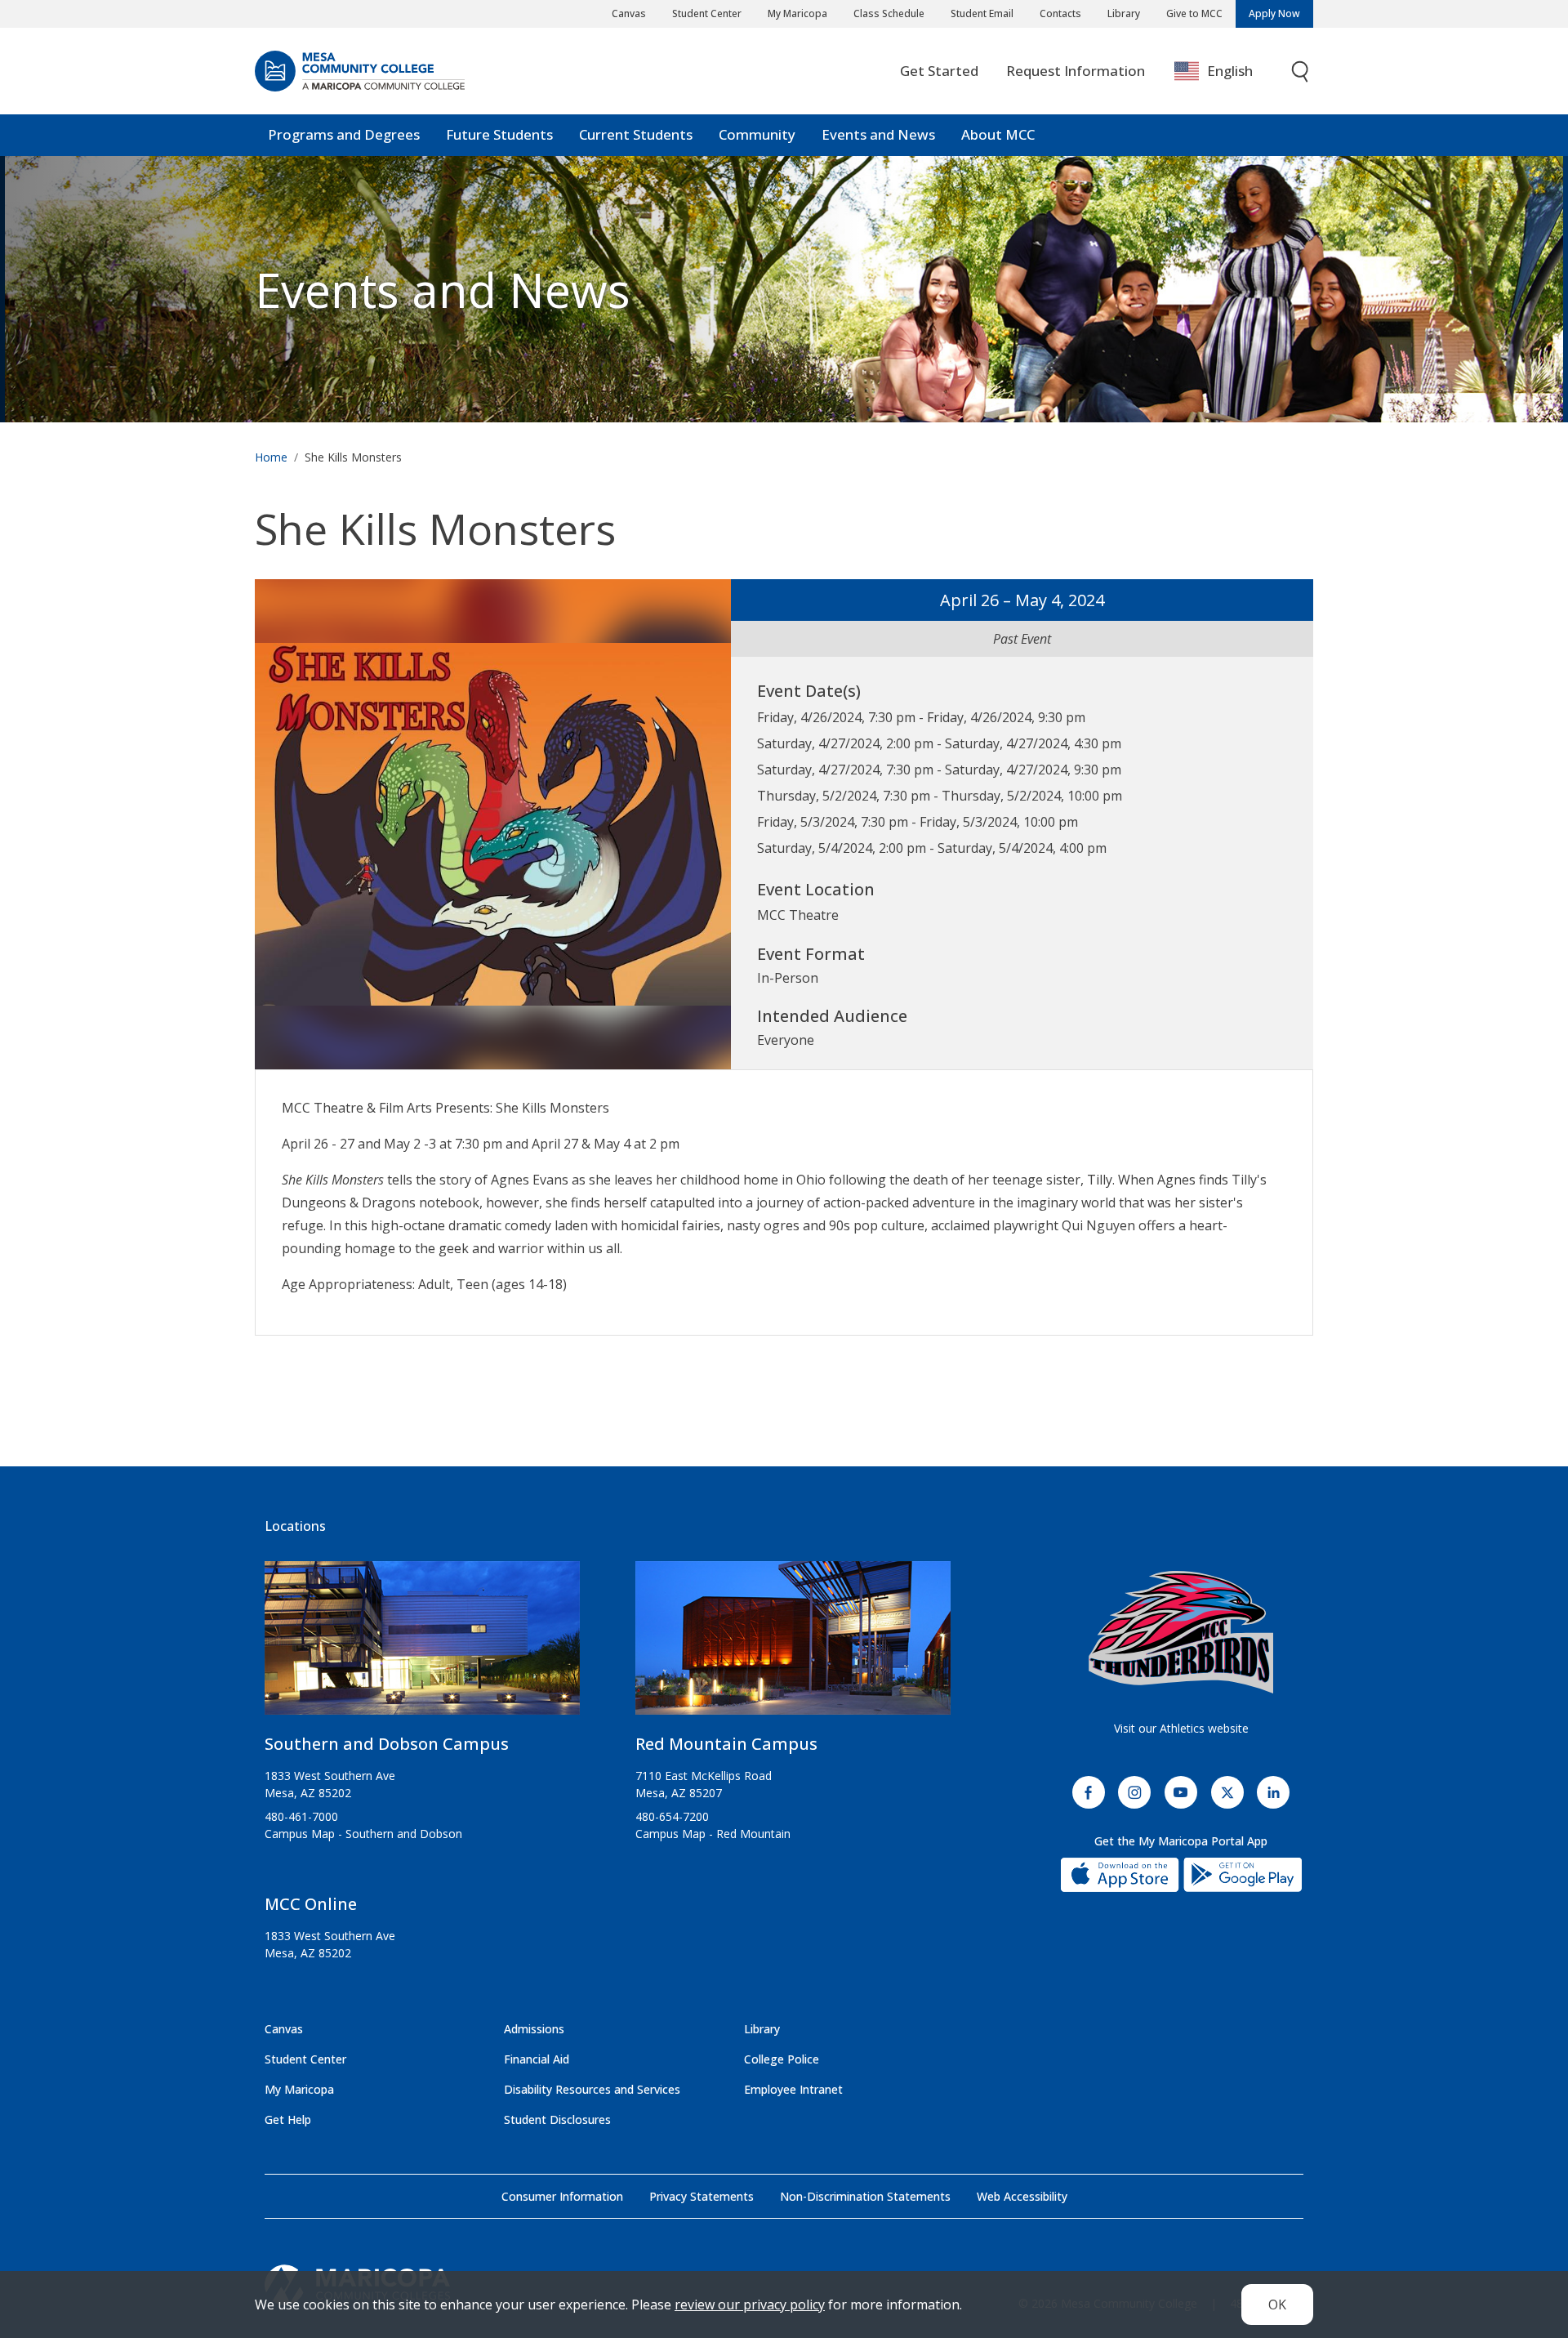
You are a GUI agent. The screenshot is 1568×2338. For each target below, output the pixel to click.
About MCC (998, 134)
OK (1277, 2305)
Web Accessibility (1022, 2196)
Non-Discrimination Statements (865, 2196)
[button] (493, 823)
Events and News (878, 134)
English (1230, 71)
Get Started (939, 71)
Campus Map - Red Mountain (713, 1834)
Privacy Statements (702, 2196)
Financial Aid (537, 2059)
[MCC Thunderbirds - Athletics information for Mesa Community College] (1181, 1632)
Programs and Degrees (344, 134)
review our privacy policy (750, 2305)
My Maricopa (797, 13)
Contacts (1060, 13)
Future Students (499, 134)
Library (1124, 13)
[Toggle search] (1301, 71)
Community (757, 134)
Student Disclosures (557, 2119)
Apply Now (1274, 13)
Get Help (288, 2119)
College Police (782, 2059)
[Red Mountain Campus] (793, 1645)
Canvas (629, 13)
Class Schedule (889, 13)
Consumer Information (562, 2196)
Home (271, 457)
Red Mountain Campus (726, 1744)
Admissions (534, 2029)
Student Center (707, 13)
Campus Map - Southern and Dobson (363, 1834)
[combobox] (1225, 71)
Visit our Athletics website (1181, 1728)
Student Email (982, 13)
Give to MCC (1194, 13)
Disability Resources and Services (592, 2089)
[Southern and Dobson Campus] (422, 1645)
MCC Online (311, 1904)
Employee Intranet (793, 2089)
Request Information (1076, 71)
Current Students (636, 134)
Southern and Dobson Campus (387, 1744)
